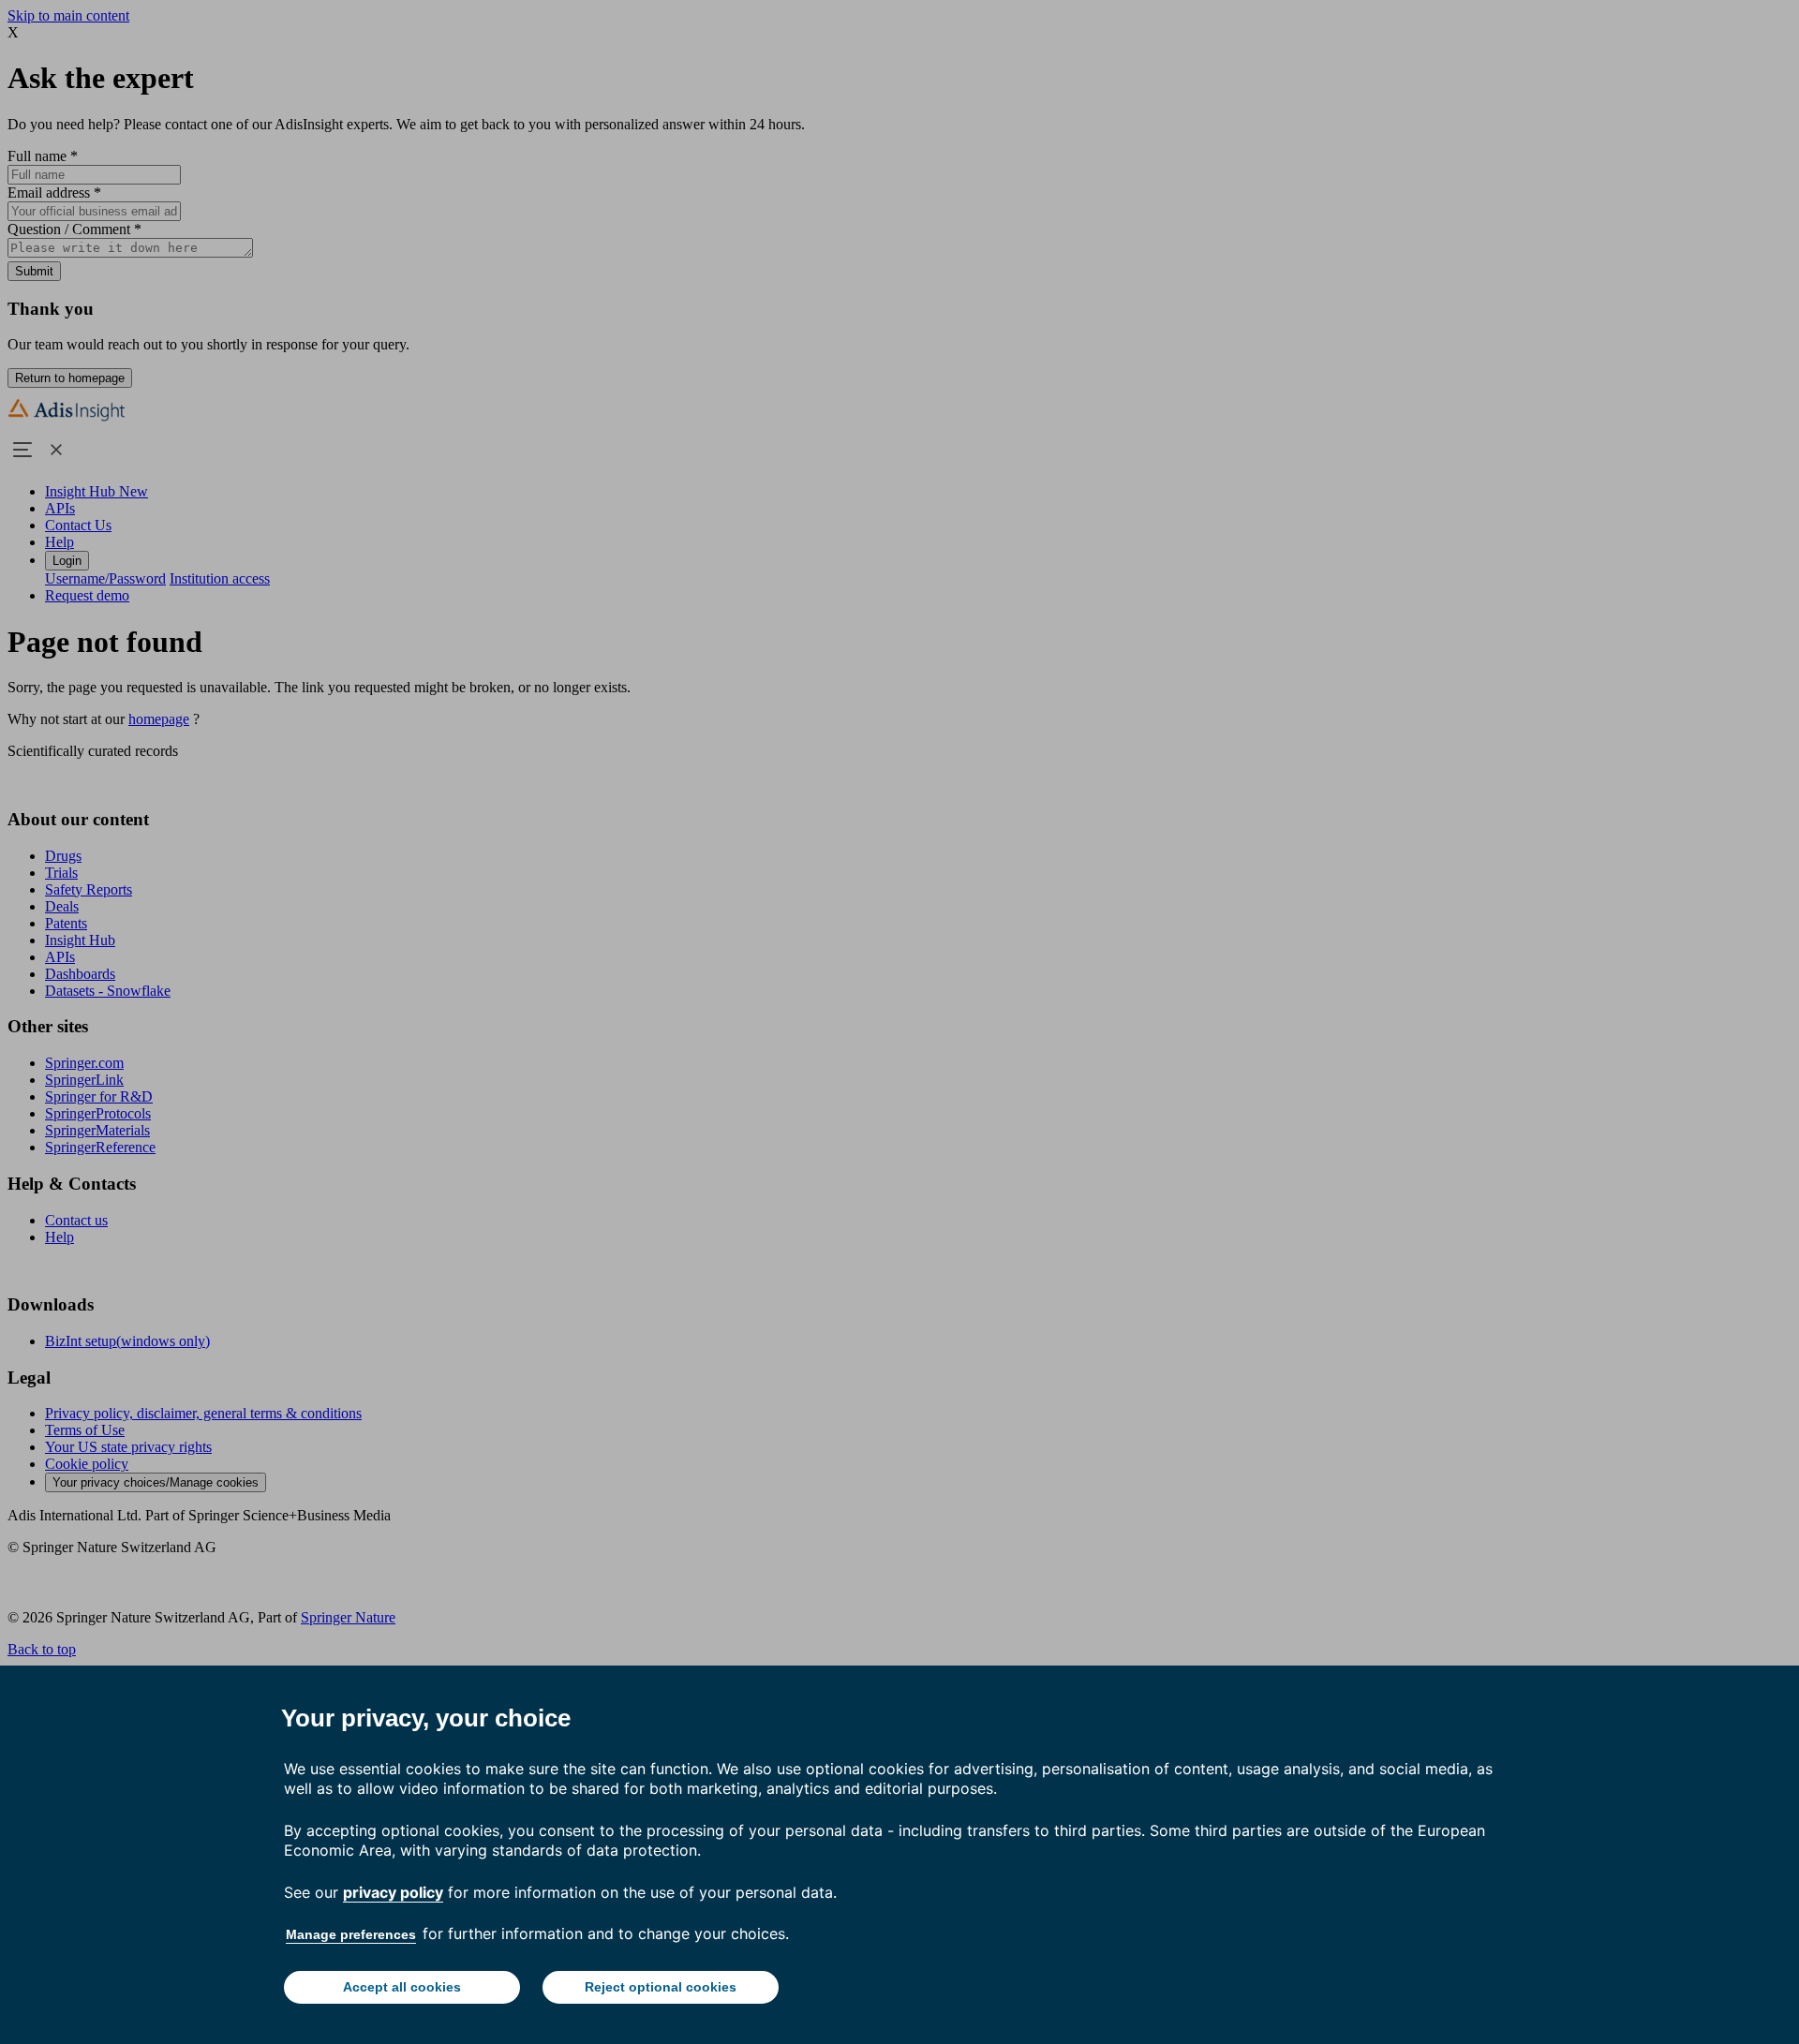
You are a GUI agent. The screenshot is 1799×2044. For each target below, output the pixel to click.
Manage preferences (351, 1934)
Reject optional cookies (661, 1987)
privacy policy (393, 1892)
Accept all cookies (402, 1987)
